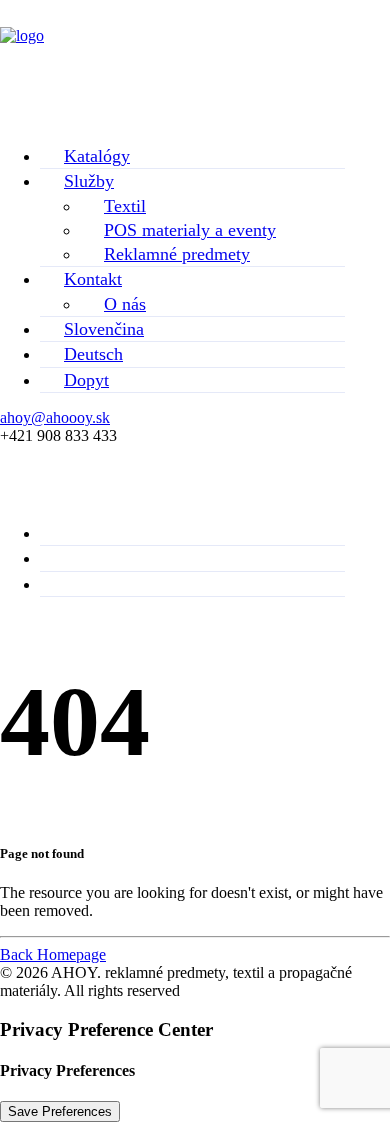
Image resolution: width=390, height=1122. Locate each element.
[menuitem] (192, 156)
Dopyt (86, 380)
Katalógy (97, 156)
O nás (125, 304)
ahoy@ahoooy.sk (55, 417)
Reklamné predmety (177, 254)
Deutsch (93, 354)
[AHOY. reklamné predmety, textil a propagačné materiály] (195, 42)
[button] (195, 79)
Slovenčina (104, 329)
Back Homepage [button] (53, 954)
